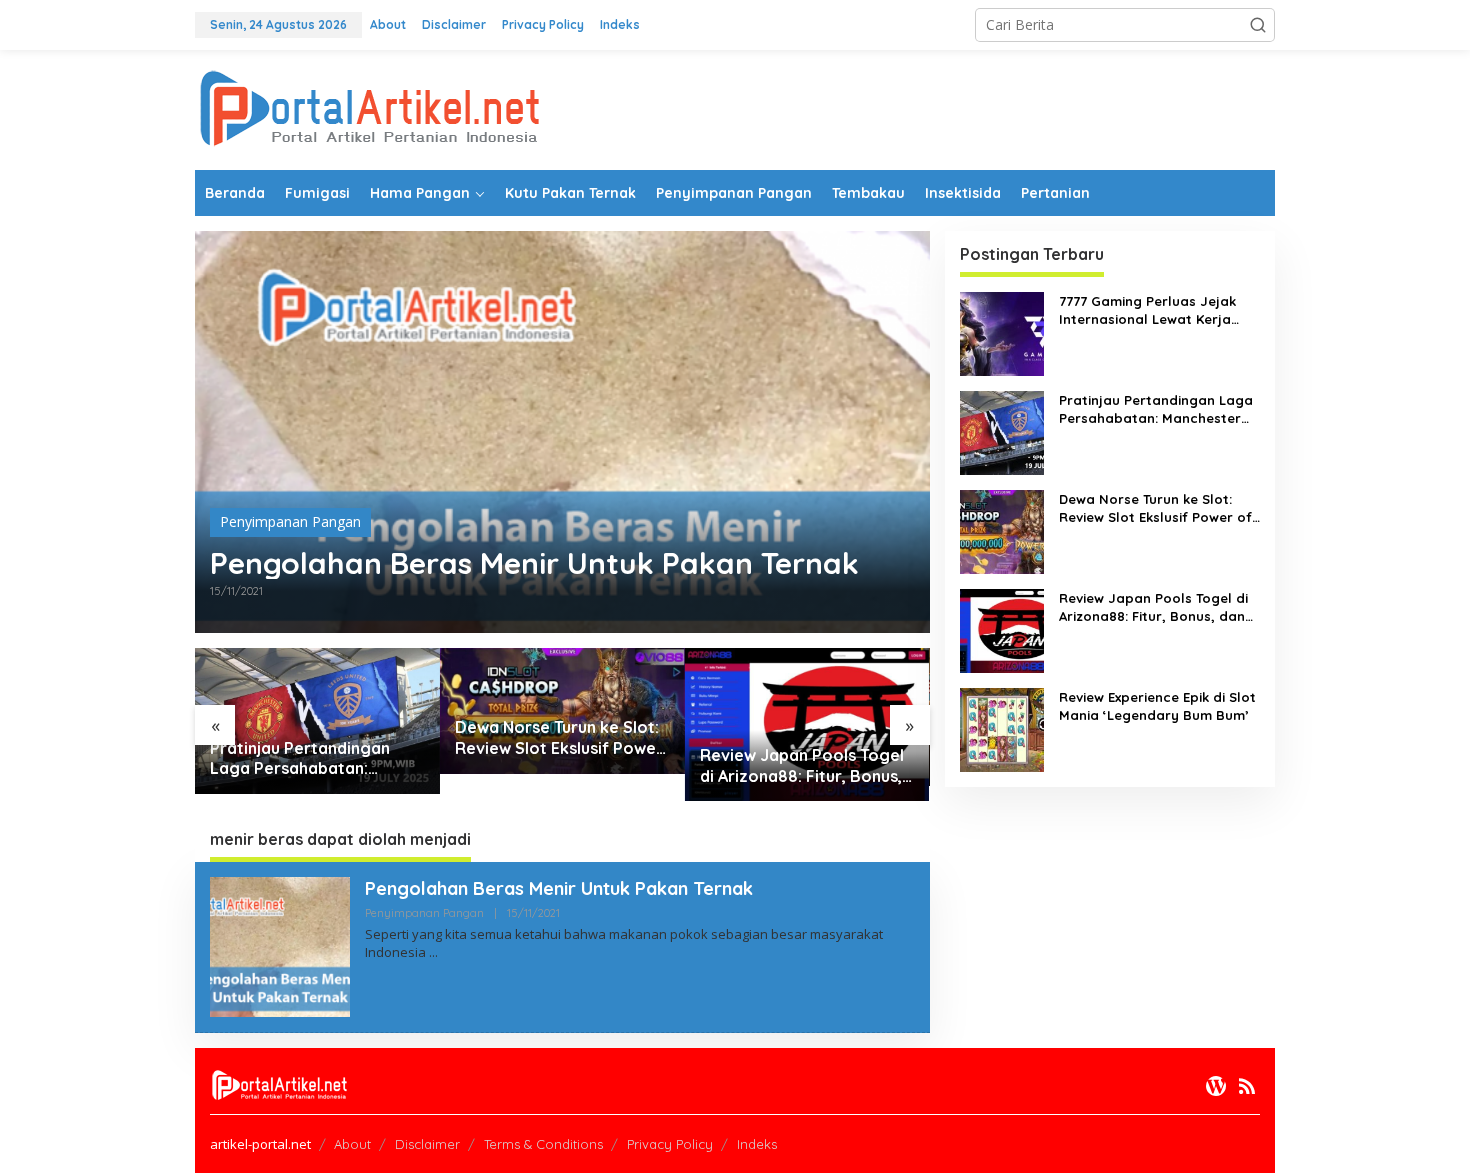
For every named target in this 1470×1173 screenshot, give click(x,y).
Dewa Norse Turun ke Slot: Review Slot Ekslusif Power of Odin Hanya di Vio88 (559, 738)
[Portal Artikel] (370, 108)
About (352, 1144)
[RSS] (1247, 1086)
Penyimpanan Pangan (290, 521)
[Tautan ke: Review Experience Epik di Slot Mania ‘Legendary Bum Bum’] (1002, 728)
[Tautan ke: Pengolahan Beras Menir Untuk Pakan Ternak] (562, 432)
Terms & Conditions (543, 1144)
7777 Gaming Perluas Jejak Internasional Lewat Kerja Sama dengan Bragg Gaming (1156, 310)
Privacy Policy (670, 1144)
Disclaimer (427, 1144)
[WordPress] (1216, 1086)
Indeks (757, 1144)
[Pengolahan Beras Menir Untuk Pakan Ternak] (433, 952)
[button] (1258, 25)
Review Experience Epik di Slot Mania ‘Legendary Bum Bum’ (1157, 706)
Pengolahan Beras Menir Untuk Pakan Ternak (534, 563)
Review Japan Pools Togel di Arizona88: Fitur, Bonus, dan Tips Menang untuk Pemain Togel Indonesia (802, 766)
